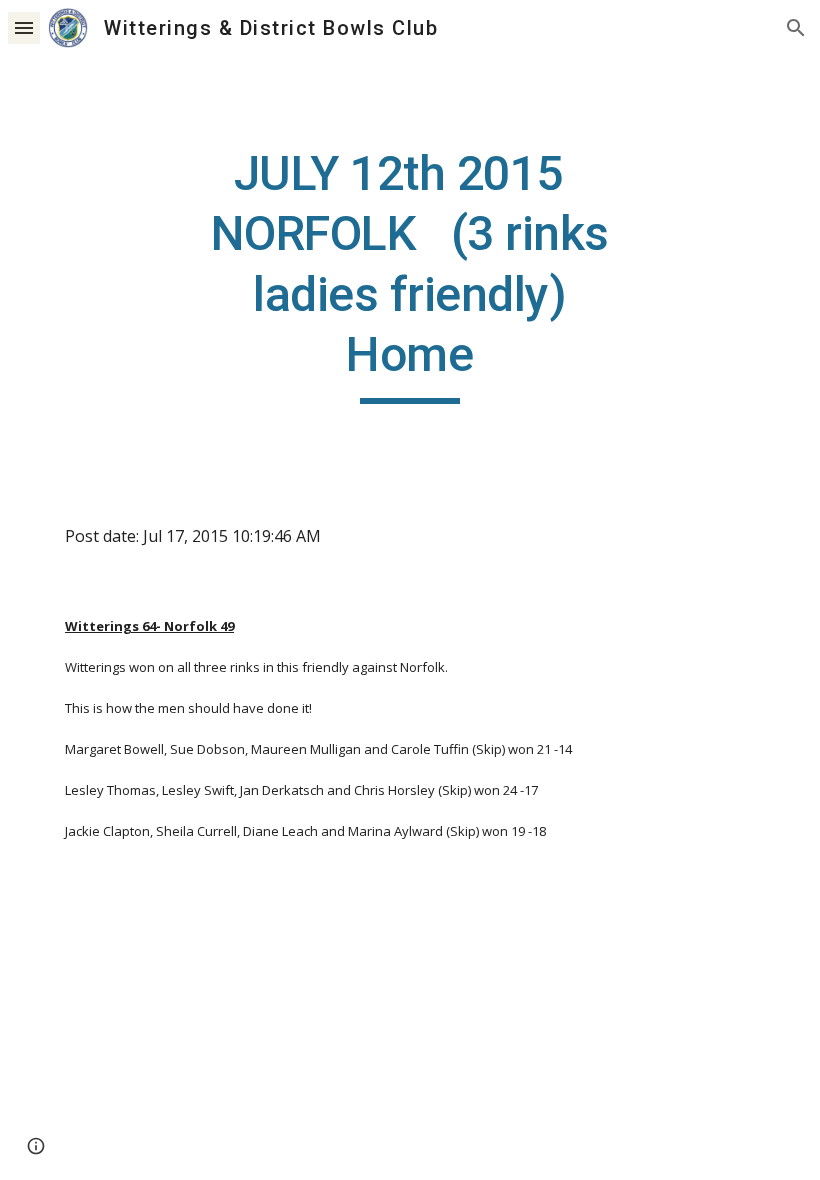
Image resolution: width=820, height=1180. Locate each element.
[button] (24, 27)
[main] (410, 274)
